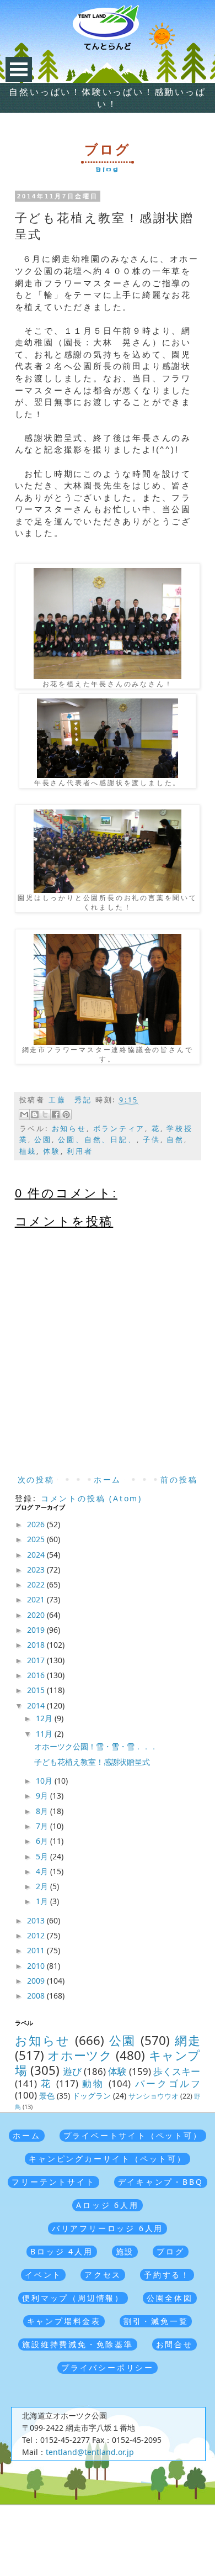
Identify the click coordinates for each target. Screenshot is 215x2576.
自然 (175, 1140)
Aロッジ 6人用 (107, 2205)
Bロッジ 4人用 (61, 2251)
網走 (188, 2040)
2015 (37, 1690)
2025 (37, 1539)
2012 (37, 1935)
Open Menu (19, 69)
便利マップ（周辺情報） (73, 2298)
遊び (72, 2071)
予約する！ (167, 2275)
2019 (37, 1630)
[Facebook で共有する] (56, 1114)
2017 (37, 1660)
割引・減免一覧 (156, 2321)
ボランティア (119, 1129)
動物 (93, 2083)
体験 (52, 1151)
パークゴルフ (168, 2083)
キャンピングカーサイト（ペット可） (108, 2159)
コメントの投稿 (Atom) (92, 1498)
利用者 (80, 1151)
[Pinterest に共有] (66, 1114)
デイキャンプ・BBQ (161, 2182)
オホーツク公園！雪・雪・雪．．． (96, 1746)
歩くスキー (177, 2071)
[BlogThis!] (35, 1114)
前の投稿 (179, 1479)
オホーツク (80, 2055)
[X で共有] (45, 1114)
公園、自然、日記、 (97, 1140)
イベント (43, 2275)
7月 (43, 1826)
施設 (125, 2251)
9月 (43, 1796)
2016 (37, 1675)
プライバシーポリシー (108, 2367)
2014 (37, 1705)
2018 (37, 1645)
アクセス (103, 2275)
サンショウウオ (154, 2096)
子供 (152, 1140)
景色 (47, 2096)
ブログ (170, 2251)
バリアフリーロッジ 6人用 (108, 2228)
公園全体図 (170, 2298)
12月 (45, 1718)
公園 (43, 1140)
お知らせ (69, 1129)
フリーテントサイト (53, 2182)
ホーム (108, 1479)
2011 (37, 1950)
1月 (43, 1901)
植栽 (28, 1151)
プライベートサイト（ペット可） (133, 2135)
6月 (43, 1841)
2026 (37, 1524)
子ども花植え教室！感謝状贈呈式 (92, 1762)
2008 (37, 1996)
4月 (43, 1871)
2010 (37, 1966)
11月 (45, 1734)
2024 (37, 1555)
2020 (37, 1615)
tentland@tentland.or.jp (90, 2452)
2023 (37, 1570)
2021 (37, 1599)
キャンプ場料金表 (64, 2321)
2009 (37, 1981)
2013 (37, 1920)
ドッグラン (92, 2096)
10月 (45, 1781)
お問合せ (174, 2344)
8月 (43, 1811)
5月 (43, 1856)
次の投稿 (36, 1479)
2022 (37, 1584)
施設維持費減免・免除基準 (78, 2344)
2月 (43, 1886)
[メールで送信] (24, 1114)
